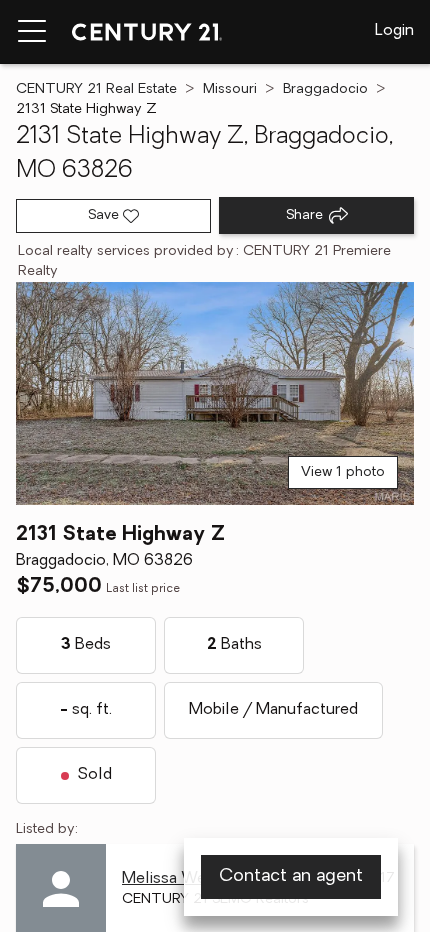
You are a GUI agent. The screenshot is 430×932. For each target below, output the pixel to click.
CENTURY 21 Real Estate (96, 89)
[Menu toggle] (32, 32)
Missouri (230, 89)
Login (394, 31)
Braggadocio (325, 89)
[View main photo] (215, 393)
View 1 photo (343, 472)
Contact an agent (291, 877)
